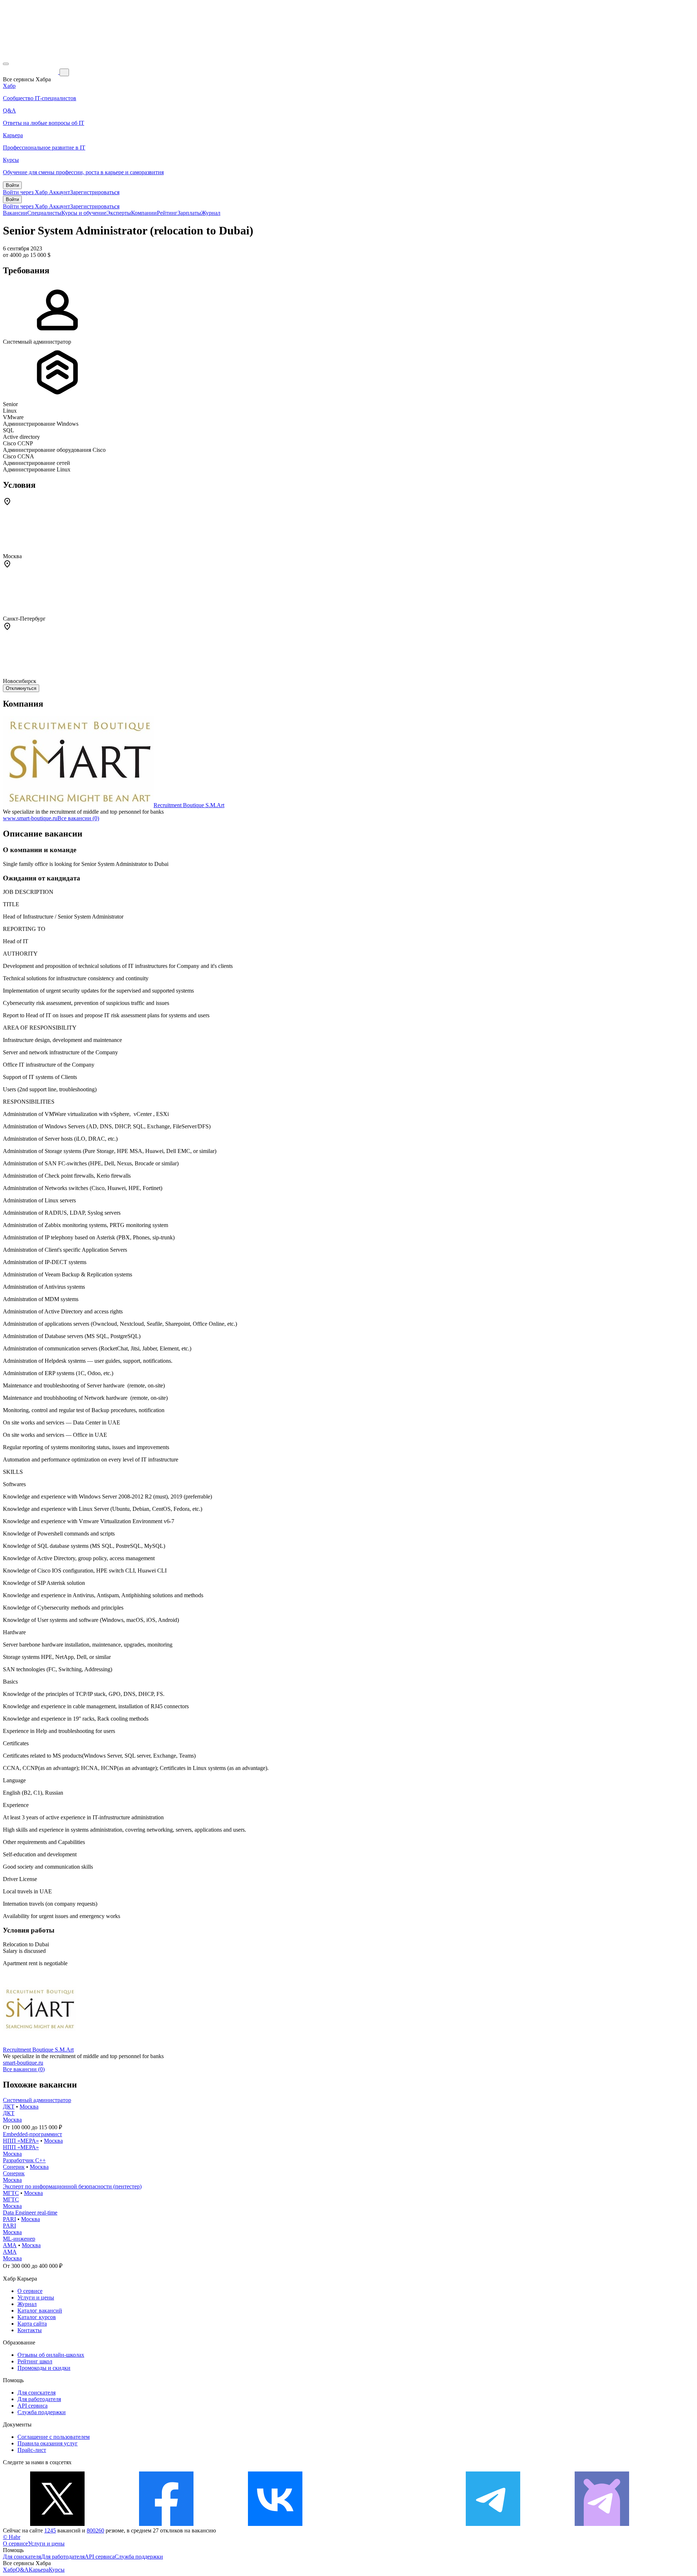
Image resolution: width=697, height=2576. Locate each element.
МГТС (11, 2193)
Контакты (30, 2330)
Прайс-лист (32, 2450)
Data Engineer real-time (30, 2213)
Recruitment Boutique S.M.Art (189, 805)
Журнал (211, 213)
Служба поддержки (42, 2412)
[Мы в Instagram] (384, 2524)
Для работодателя (39, 2399)
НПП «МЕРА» (21, 2141)
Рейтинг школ (35, 2361)
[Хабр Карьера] (31, 72)
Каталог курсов (37, 2317)
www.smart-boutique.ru (30, 818)
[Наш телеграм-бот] (602, 2524)
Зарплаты (189, 213)
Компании (144, 213)
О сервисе (30, 2291)
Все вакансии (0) (78, 818)
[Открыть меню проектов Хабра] (6, 64)
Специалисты (44, 213)
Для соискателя (36, 2393)
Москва (29, 2107)
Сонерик (14, 2167)
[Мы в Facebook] (166, 2524)
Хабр (9, 2570)
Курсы (57, 2570)
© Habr (12, 2537)
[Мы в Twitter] (57, 2524)
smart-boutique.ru (23, 2063)
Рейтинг (167, 213)
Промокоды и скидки (44, 2368)
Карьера (39, 2570)
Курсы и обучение (84, 213)
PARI (9, 2219)
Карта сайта (32, 2324)
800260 (95, 2530)
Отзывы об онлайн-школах (51, 2355)
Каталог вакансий (40, 2311)
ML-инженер (19, 2239)
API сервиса (32, 2406)
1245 (50, 2530)
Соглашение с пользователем (54, 2437)
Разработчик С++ (24, 2160)
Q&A (22, 2570)
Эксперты (119, 213)
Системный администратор (37, 2100)
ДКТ (9, 2107)
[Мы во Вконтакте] (275, 2524)
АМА (10, 2245)
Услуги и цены (36, 2297)
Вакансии (15, 213)
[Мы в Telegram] (493, 2524)
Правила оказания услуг (48, 2443)
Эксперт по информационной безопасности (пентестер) (72, 2186)
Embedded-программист (32, 2134)
